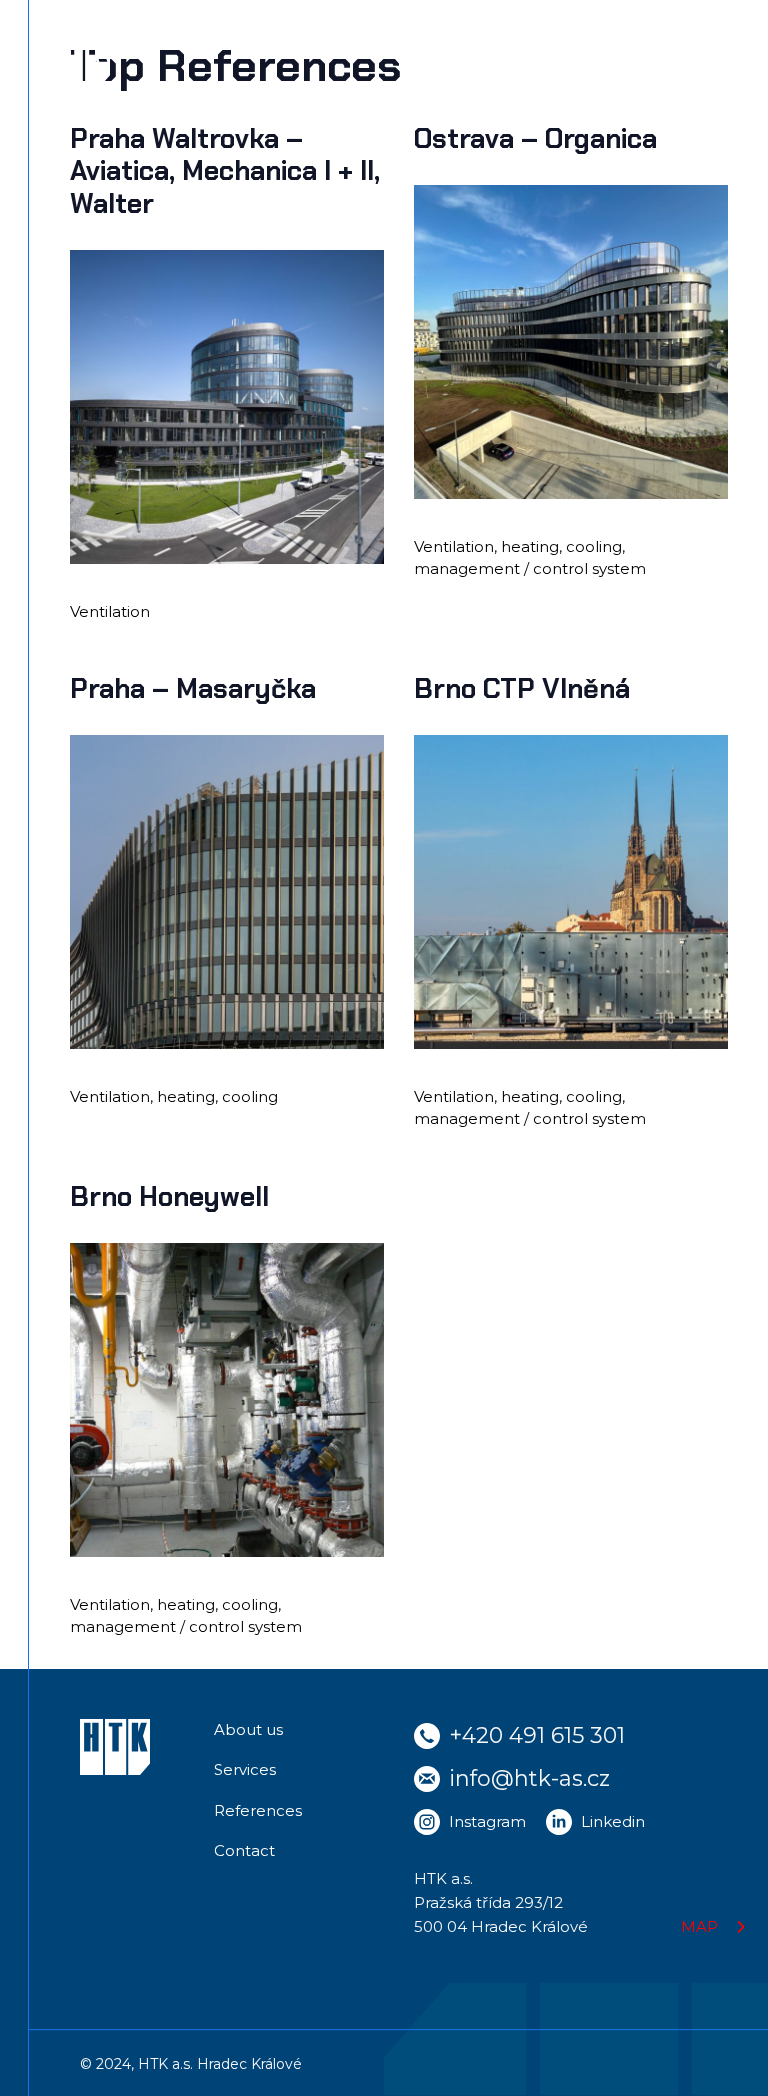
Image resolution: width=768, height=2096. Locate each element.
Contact (244, 1850)
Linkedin (613, 1821)
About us (248, 1729)
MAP (699, 1927)
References (258, 1810)
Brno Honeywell (169, 1196)
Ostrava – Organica (535, 138)
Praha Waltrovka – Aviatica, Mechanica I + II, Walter (225, 171)
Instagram (487, 1821)
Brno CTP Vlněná (522, 688)
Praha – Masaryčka (193, 688)
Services (245, 1769)
